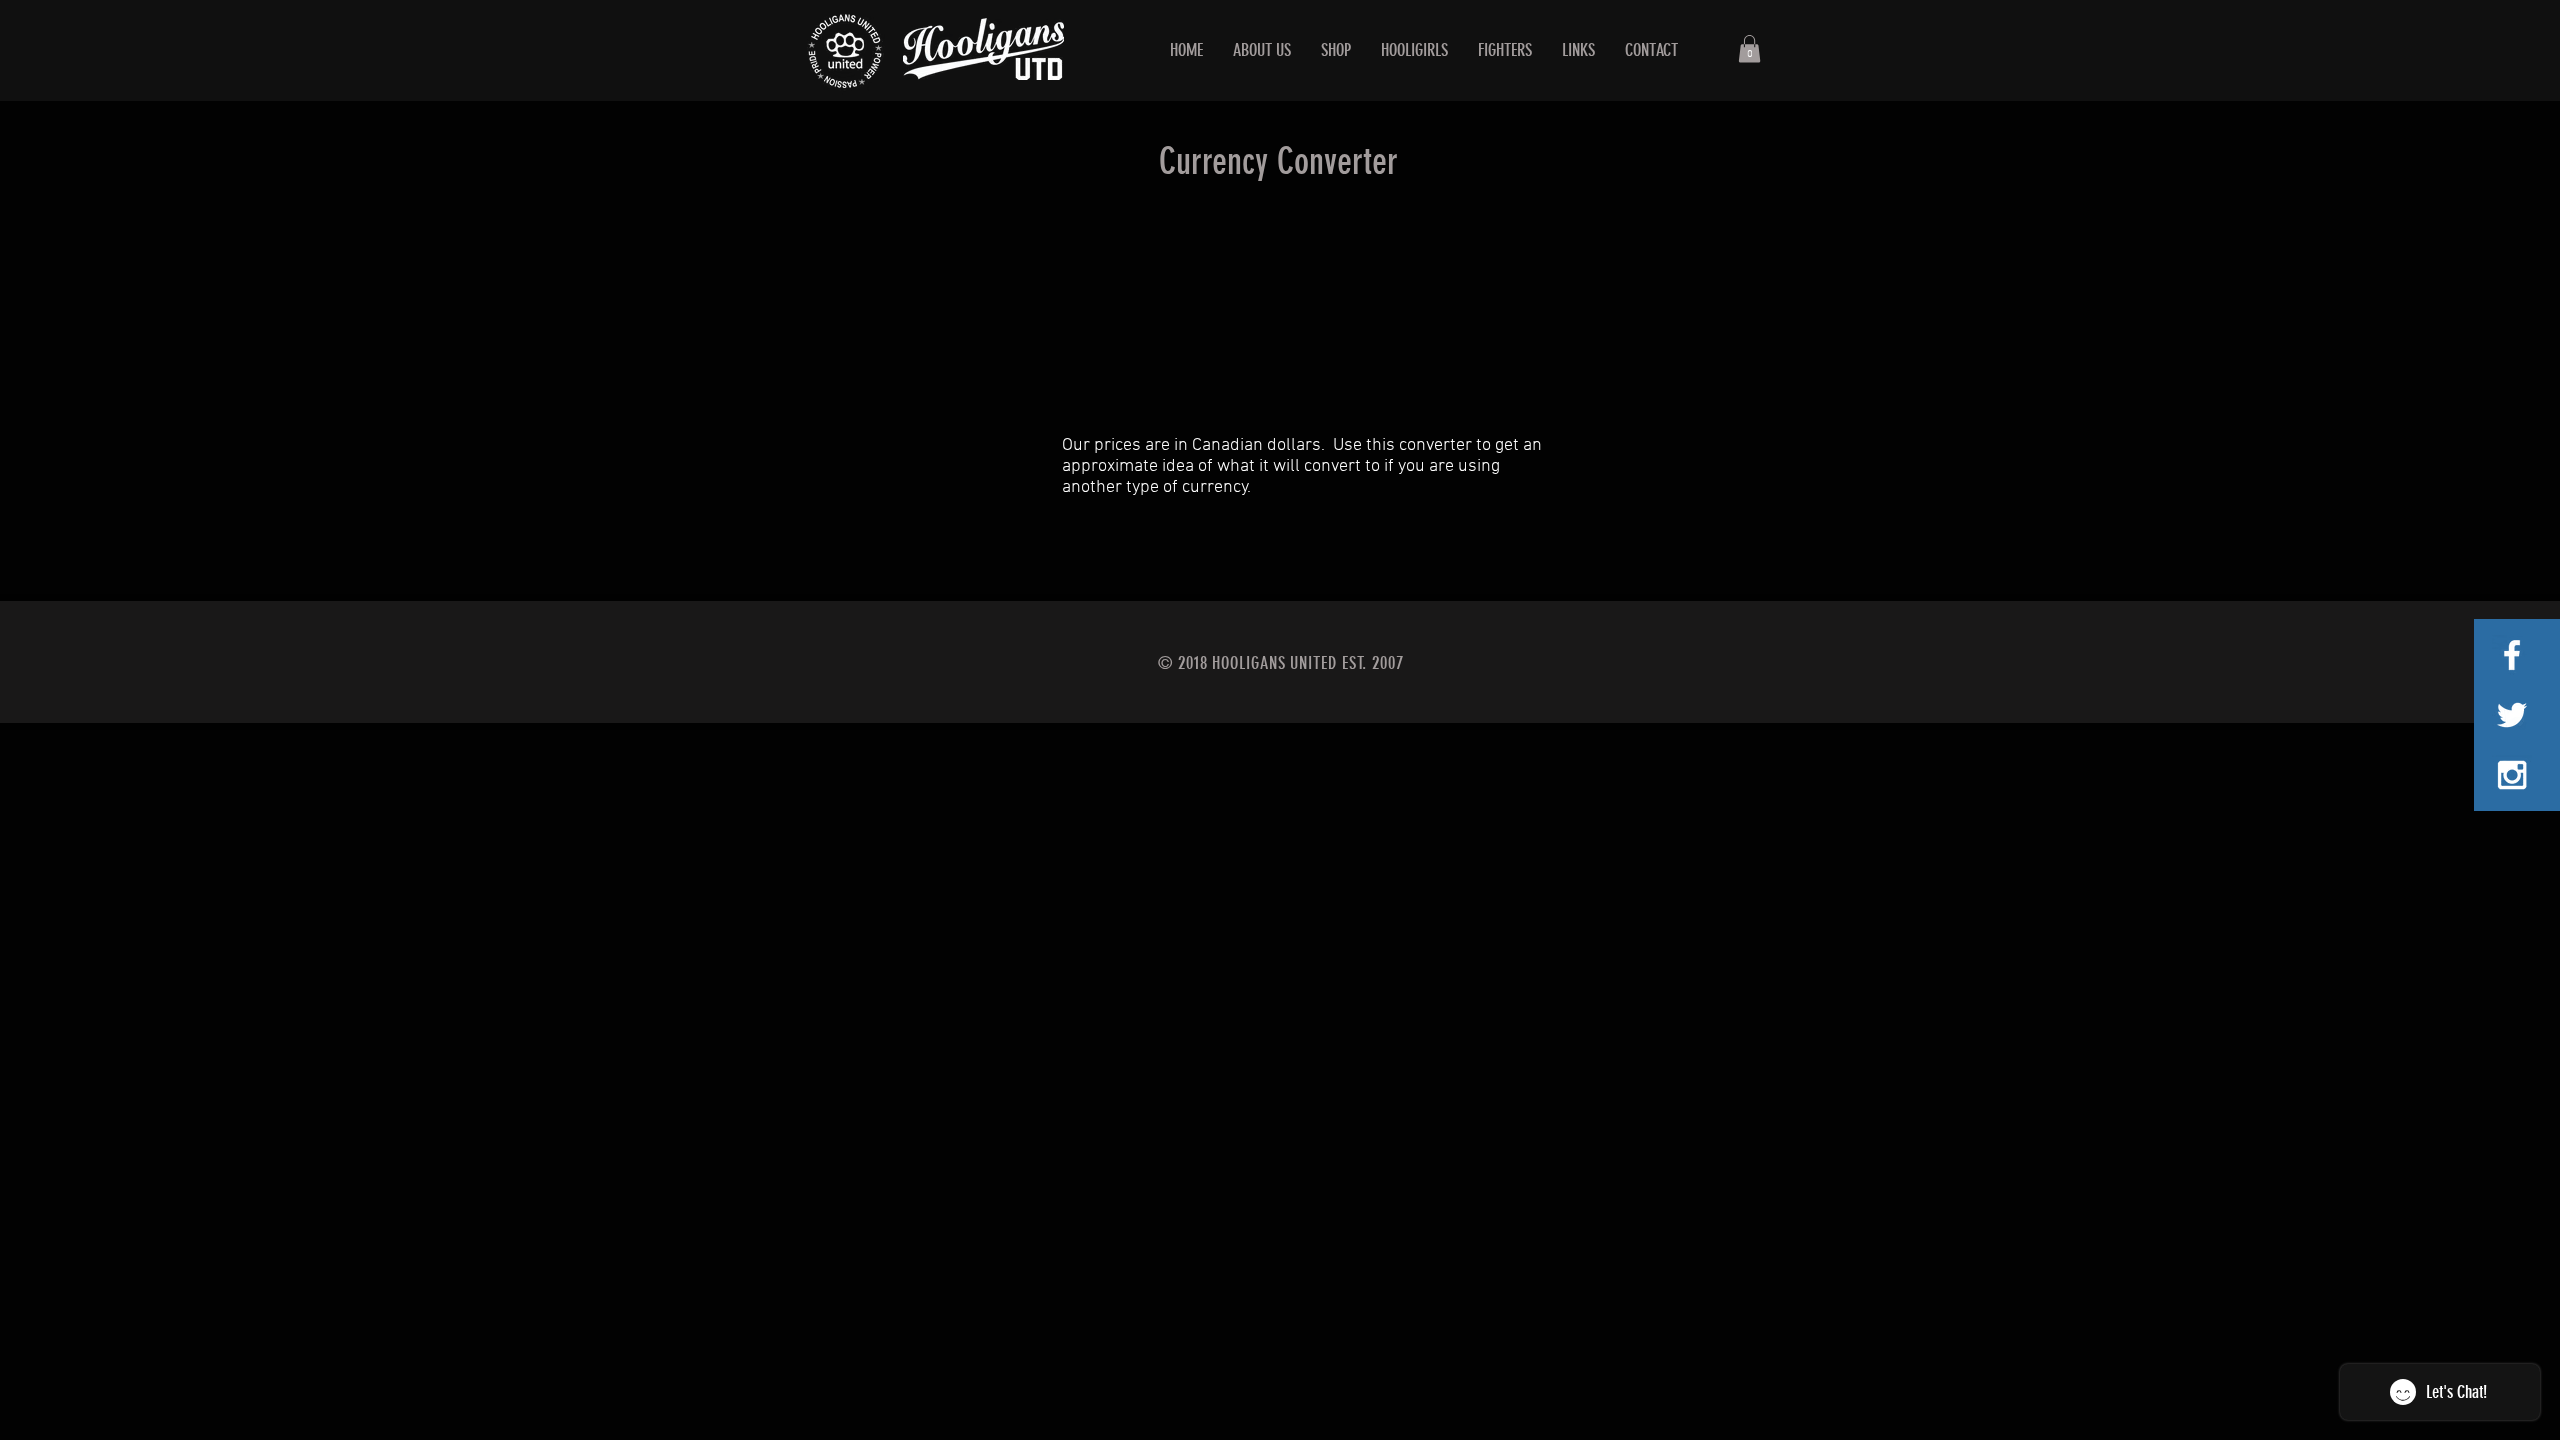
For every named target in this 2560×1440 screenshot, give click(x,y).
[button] (1749, 48)
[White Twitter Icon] (2512, 715)
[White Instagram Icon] (2512, 775)
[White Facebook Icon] (2512, 655)
